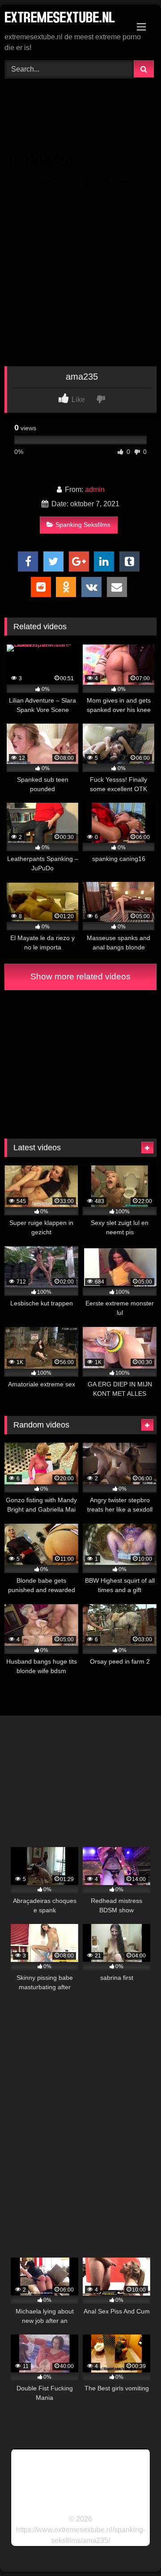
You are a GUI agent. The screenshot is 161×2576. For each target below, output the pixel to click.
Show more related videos (80, 977)
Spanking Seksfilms (83, 525)
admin (95, 489)
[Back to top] (133, 2549)
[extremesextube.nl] (66, 19)
